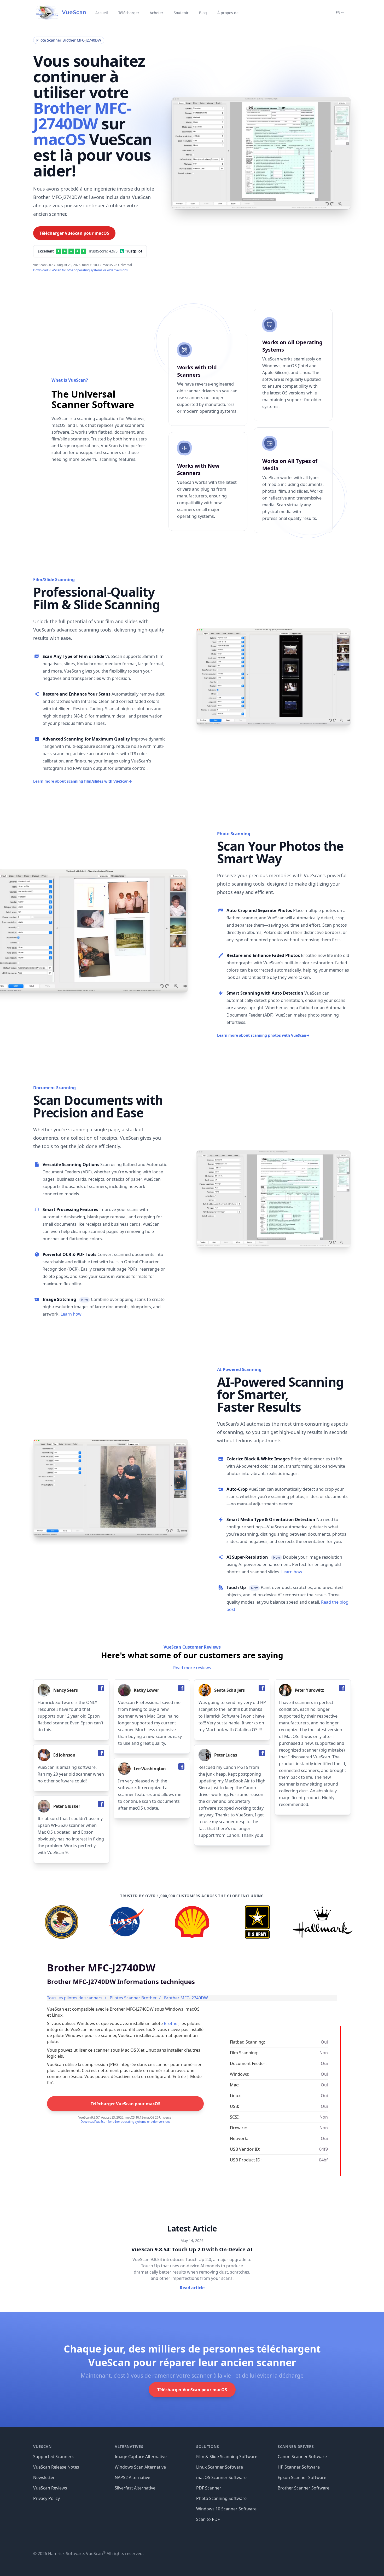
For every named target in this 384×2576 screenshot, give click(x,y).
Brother (171, 2023)
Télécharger (129, 13)
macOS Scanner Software (221, 2477)
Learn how (71, 1314)
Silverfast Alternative (135, 2488)
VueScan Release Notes (56, 2467)
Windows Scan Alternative (140, 2467)
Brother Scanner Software (304, 2488)
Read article (192, 2288)
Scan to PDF (208, 2519)
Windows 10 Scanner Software (226, 2509)
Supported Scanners (53, 2457)
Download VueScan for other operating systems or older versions (80, 270)
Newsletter (44, 2477)
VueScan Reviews (50, 2488)
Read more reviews (192, 1668)
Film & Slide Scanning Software (227, 2457)
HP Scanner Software (299, 2467)
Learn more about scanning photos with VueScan (263, 1035)
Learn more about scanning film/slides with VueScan (83, 781)
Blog (203, 13)
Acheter (156, 13)
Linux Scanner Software (220, 2467)
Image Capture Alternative (141, 2457)
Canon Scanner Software (302, 2457)
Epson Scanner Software (302, 2477)
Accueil (102, 13)
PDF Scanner (209, 2488)
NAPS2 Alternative (132, 2477)
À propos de (228, 13)
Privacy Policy (46, 2498)
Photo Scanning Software (221, 2498)
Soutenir (181, 13)
